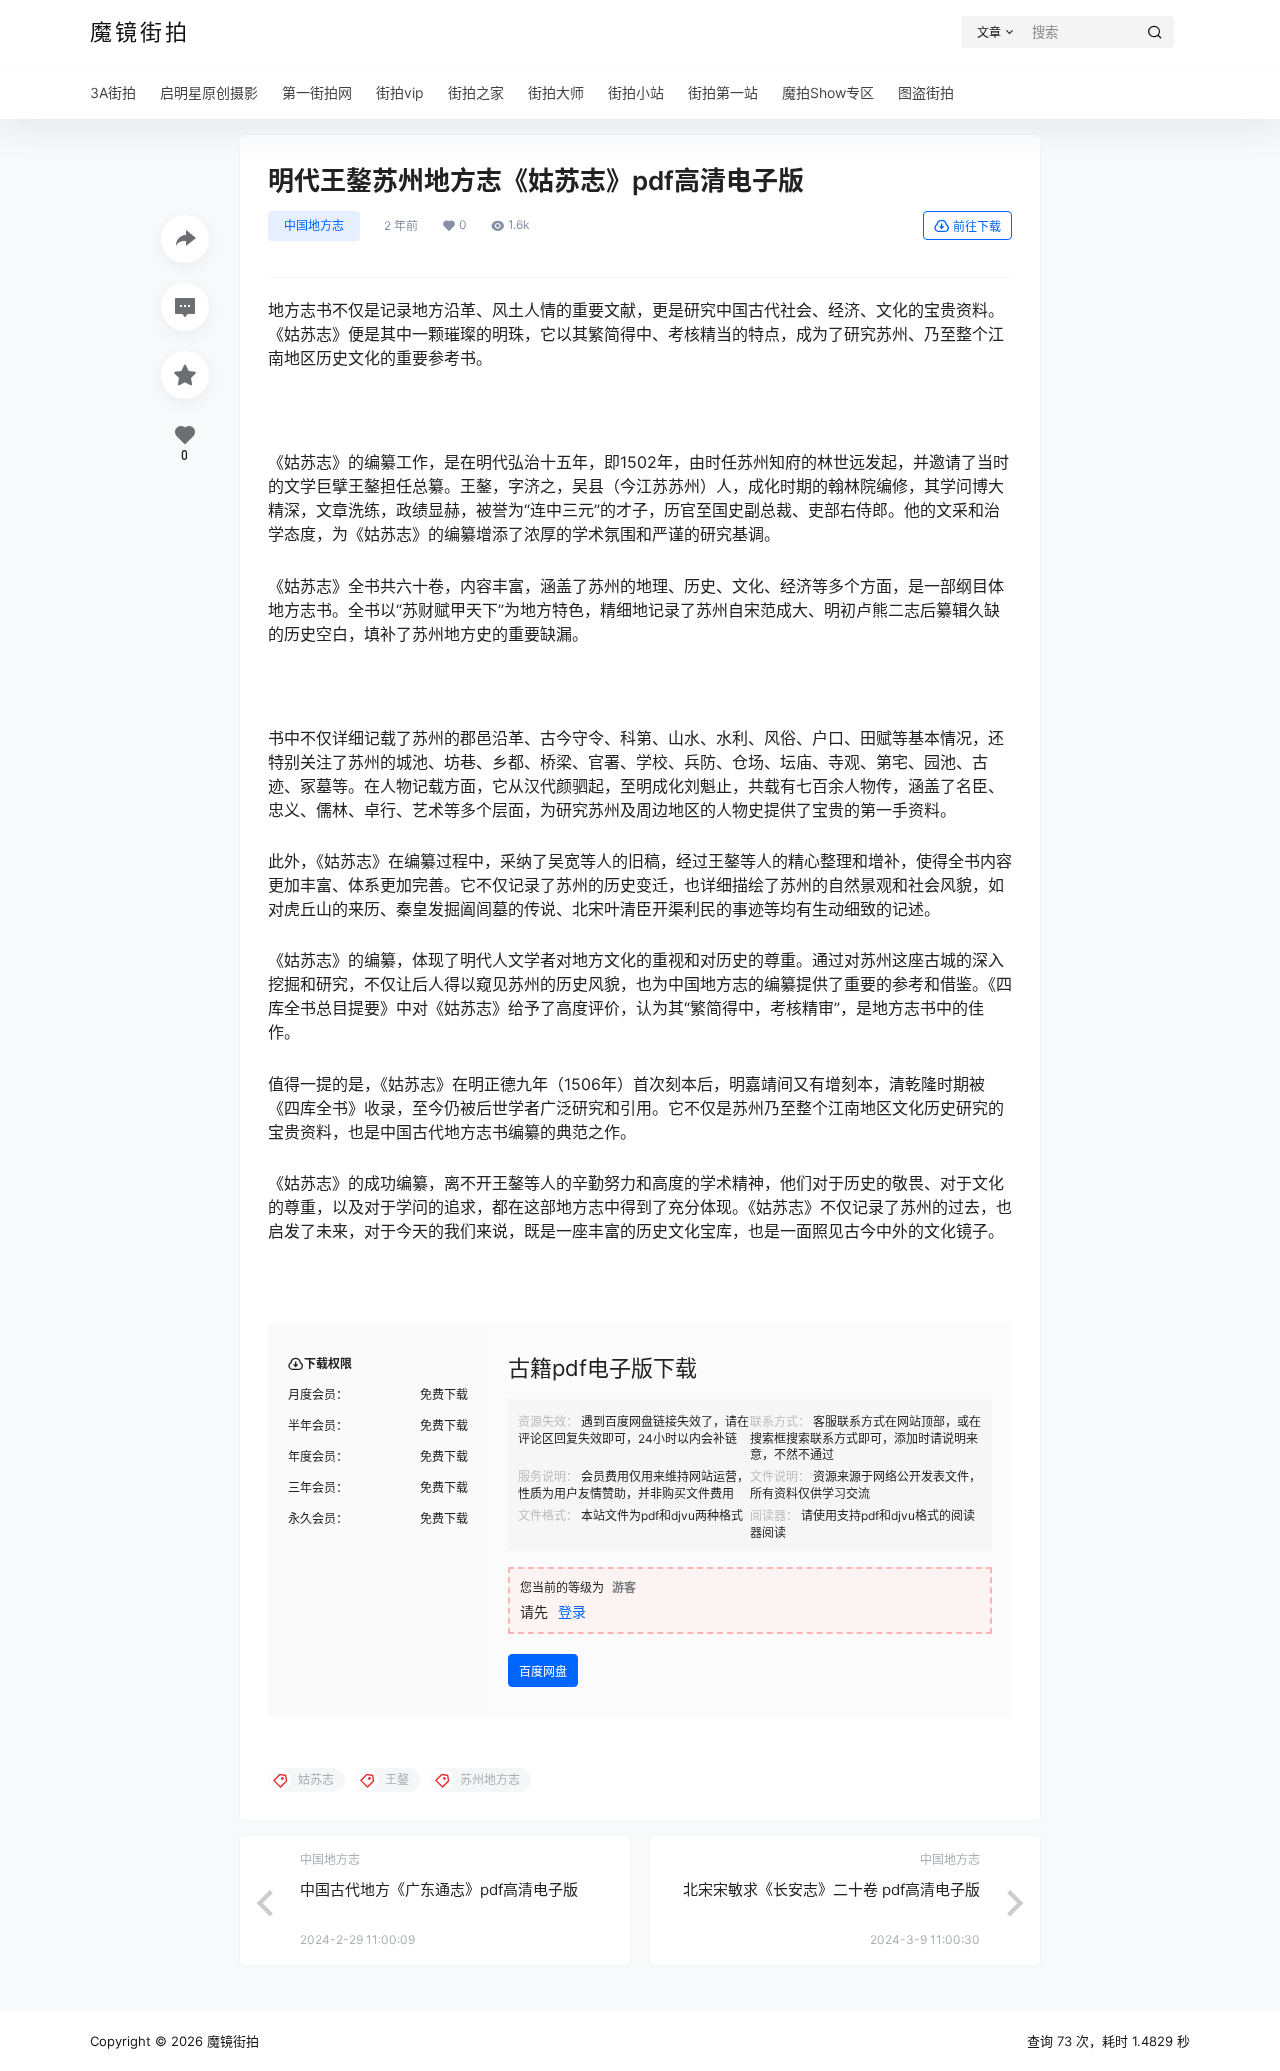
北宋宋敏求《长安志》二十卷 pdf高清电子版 (831, 1889)
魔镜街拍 (231, 2041)
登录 (572, 1611)
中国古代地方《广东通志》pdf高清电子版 (439, 1889)
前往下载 (977, 226)
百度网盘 (543, 1671)
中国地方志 (314, 225)
